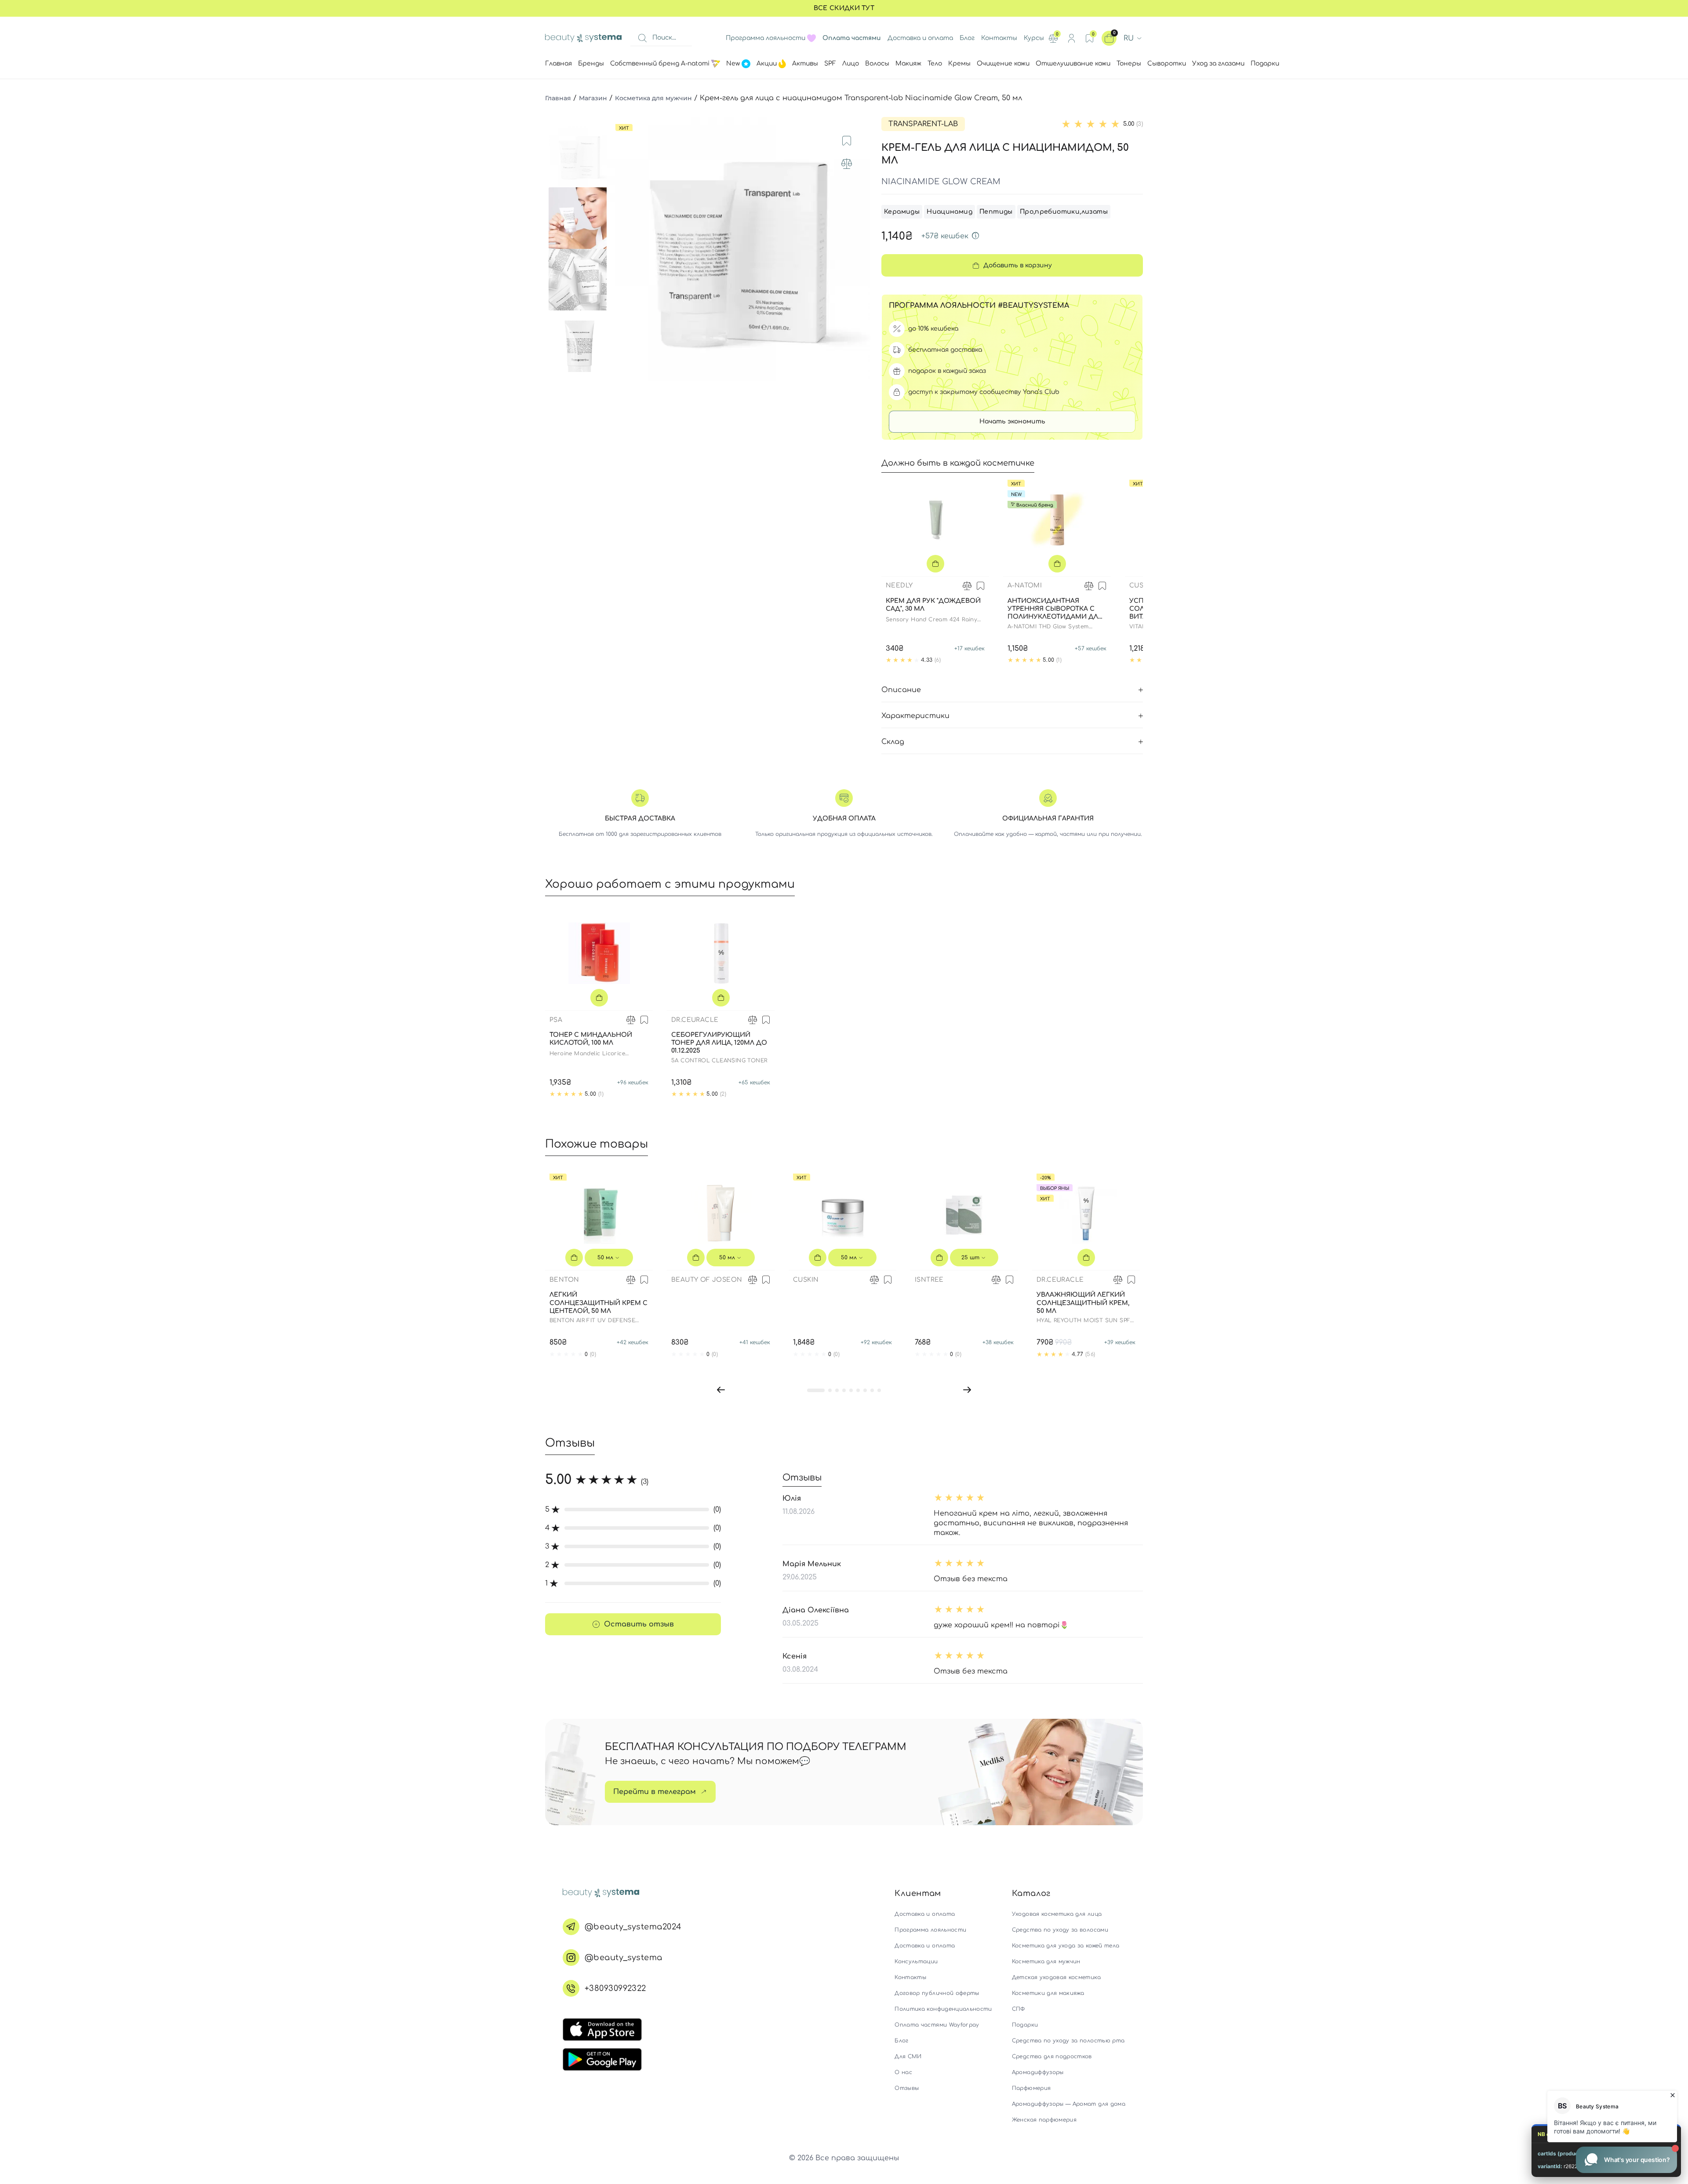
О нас (903, 2072)
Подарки (1025, 2025)
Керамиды (902, 212)
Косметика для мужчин (653, 98)
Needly (899, 585)
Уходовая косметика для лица (1057, 1914)
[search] (642, 38)
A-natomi (1025, 585)
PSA (556, 1020)
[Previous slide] (622, 249)
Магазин (593, 98)
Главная (558, 98)
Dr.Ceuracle (695, 1020)
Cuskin (1142, 585)
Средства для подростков (1052, 2056)
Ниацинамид (949, 212)
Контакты (999, 38)
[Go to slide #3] (579, 280)
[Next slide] (855, 249)
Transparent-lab (923, 124)
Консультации (916, 1962)
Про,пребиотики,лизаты (1064, 212)
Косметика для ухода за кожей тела (1066, 1946)
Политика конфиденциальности (943, 2009)
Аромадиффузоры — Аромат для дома (1069, 2104)
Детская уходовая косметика (1056, 1977)
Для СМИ (908, 2056)
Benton (564, 1280)
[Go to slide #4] (579, 341)
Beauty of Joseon (707, 1280)
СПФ (1019, 2009)
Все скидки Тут (844, 8)
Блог (967, 38)
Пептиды (996, 212)
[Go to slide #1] (579, 157)
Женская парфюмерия (1044, 2120)
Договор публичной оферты (937, 1993)
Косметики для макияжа (1048, 1993)
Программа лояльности (766, 38)
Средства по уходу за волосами (1060, 1930)
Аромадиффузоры (1038, 2072)
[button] (721, 1390)
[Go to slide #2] (579, 218)
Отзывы (907, 2088)
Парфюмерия (1031, 2088)
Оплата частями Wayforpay (937, 2025)
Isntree (929, 1280)
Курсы (1034, 38)
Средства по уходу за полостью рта (1068, 2041)
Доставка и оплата (920, 38)
